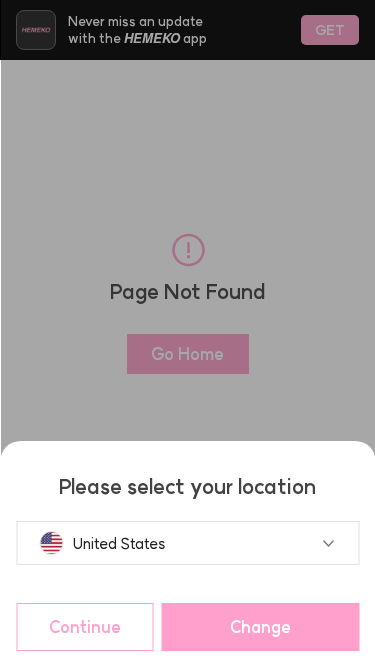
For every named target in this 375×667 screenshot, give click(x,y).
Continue (85, 627)
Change (260, 627)
